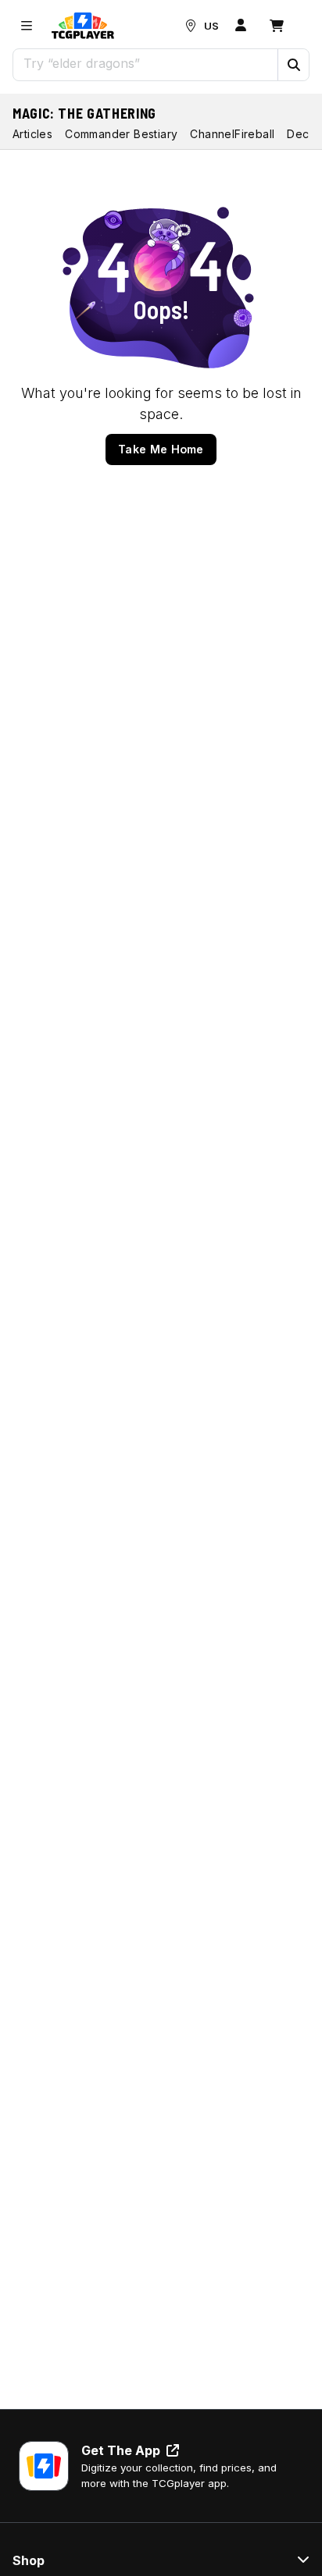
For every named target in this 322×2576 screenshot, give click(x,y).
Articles (32, 134)
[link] (83, 26)
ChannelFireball (232, 134)
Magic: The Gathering (84, 113)
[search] (146, 63)
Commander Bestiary (121, 134)
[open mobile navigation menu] (27, 26)
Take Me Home (161, 449)
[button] (293, 65)
